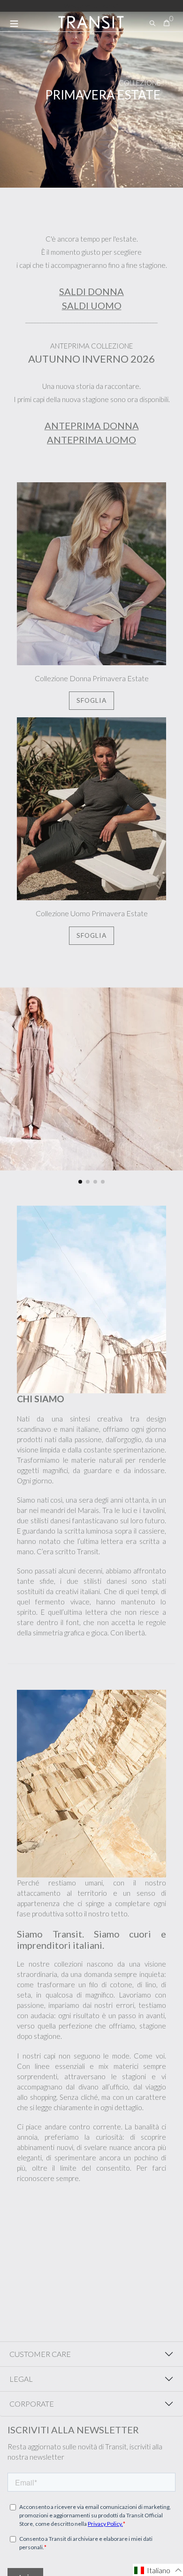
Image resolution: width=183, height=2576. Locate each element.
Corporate (32, 2404)
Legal (21, 2379)
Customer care (40, 2354)
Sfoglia (92, 700)
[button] (80, 1182)
